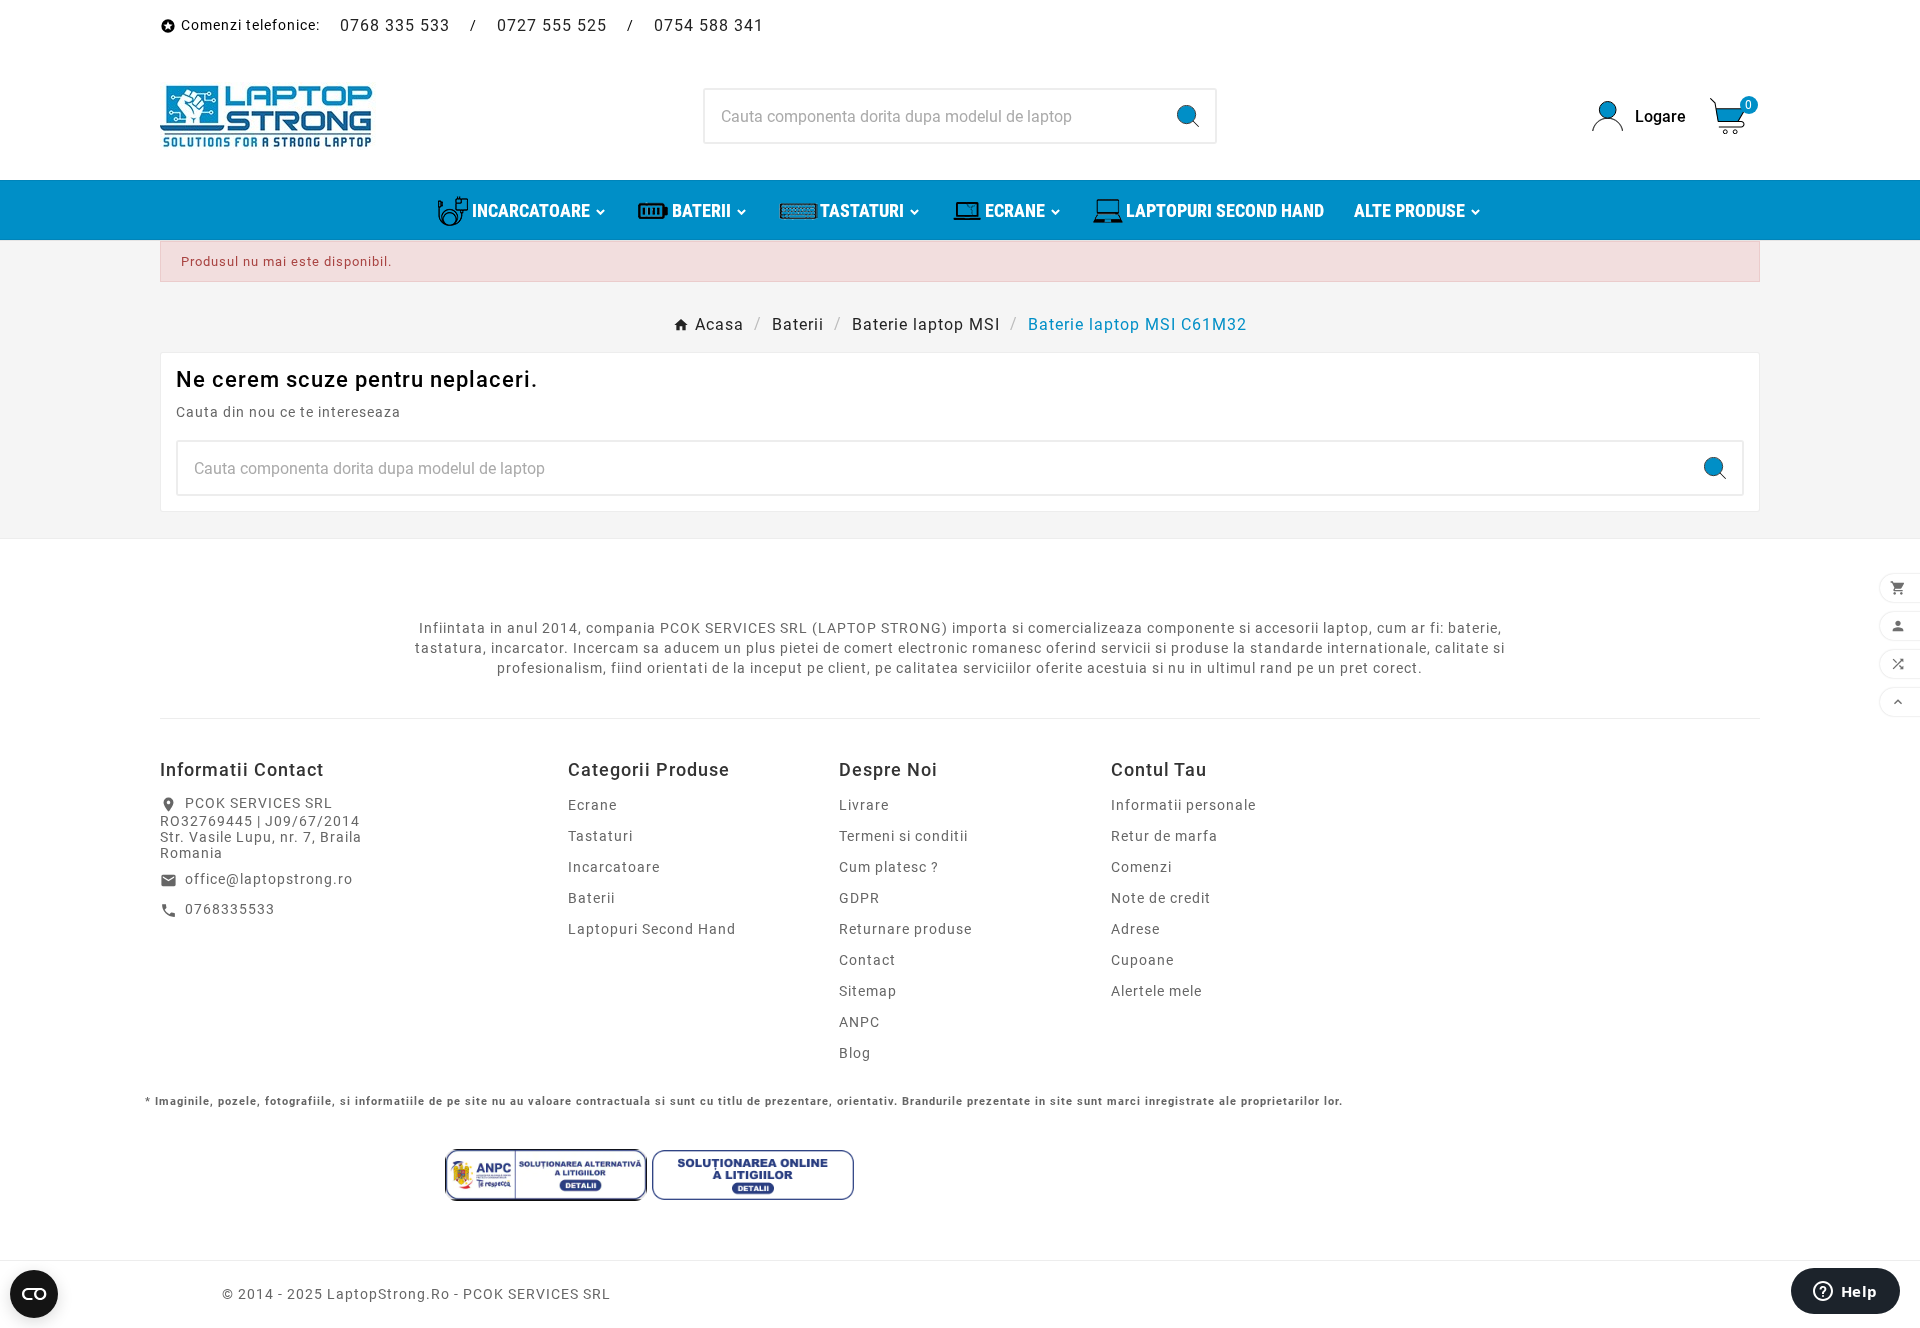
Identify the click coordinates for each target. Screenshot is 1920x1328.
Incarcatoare (614, 867)
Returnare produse (905, 929)
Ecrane (592, 805)
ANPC (859, 1022)
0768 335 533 (395, 25)
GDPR (859, 898)
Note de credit (1161, 898)
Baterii (591, 898)
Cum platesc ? (889, 867)
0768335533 (230, 909)
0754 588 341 (709, 25)
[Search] (1188, 116)
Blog (855, 1053)
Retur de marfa (1164, 836)
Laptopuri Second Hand (652, 929)
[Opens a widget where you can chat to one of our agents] (1845, 1293)
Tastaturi (600, 836)
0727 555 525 (552, 25)
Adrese (1135, 929)
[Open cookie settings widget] (34, 1294)
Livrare (864, 805)
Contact (867, 960)
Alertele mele (1156, 991)
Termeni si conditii (903, 836)
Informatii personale (1183, 805)
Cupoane (1142, 960)
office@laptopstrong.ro (269, 879)
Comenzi (1141, 867)
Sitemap (868, 991)
